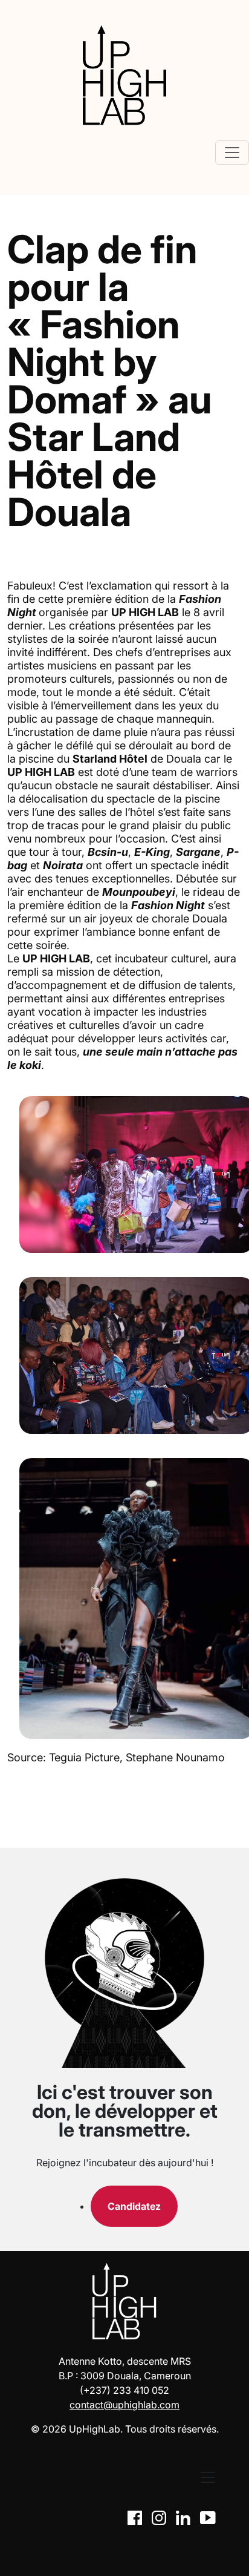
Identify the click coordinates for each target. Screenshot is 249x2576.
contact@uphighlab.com (124, 2405)
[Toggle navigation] (232, 153)
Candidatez (134, 2206)
